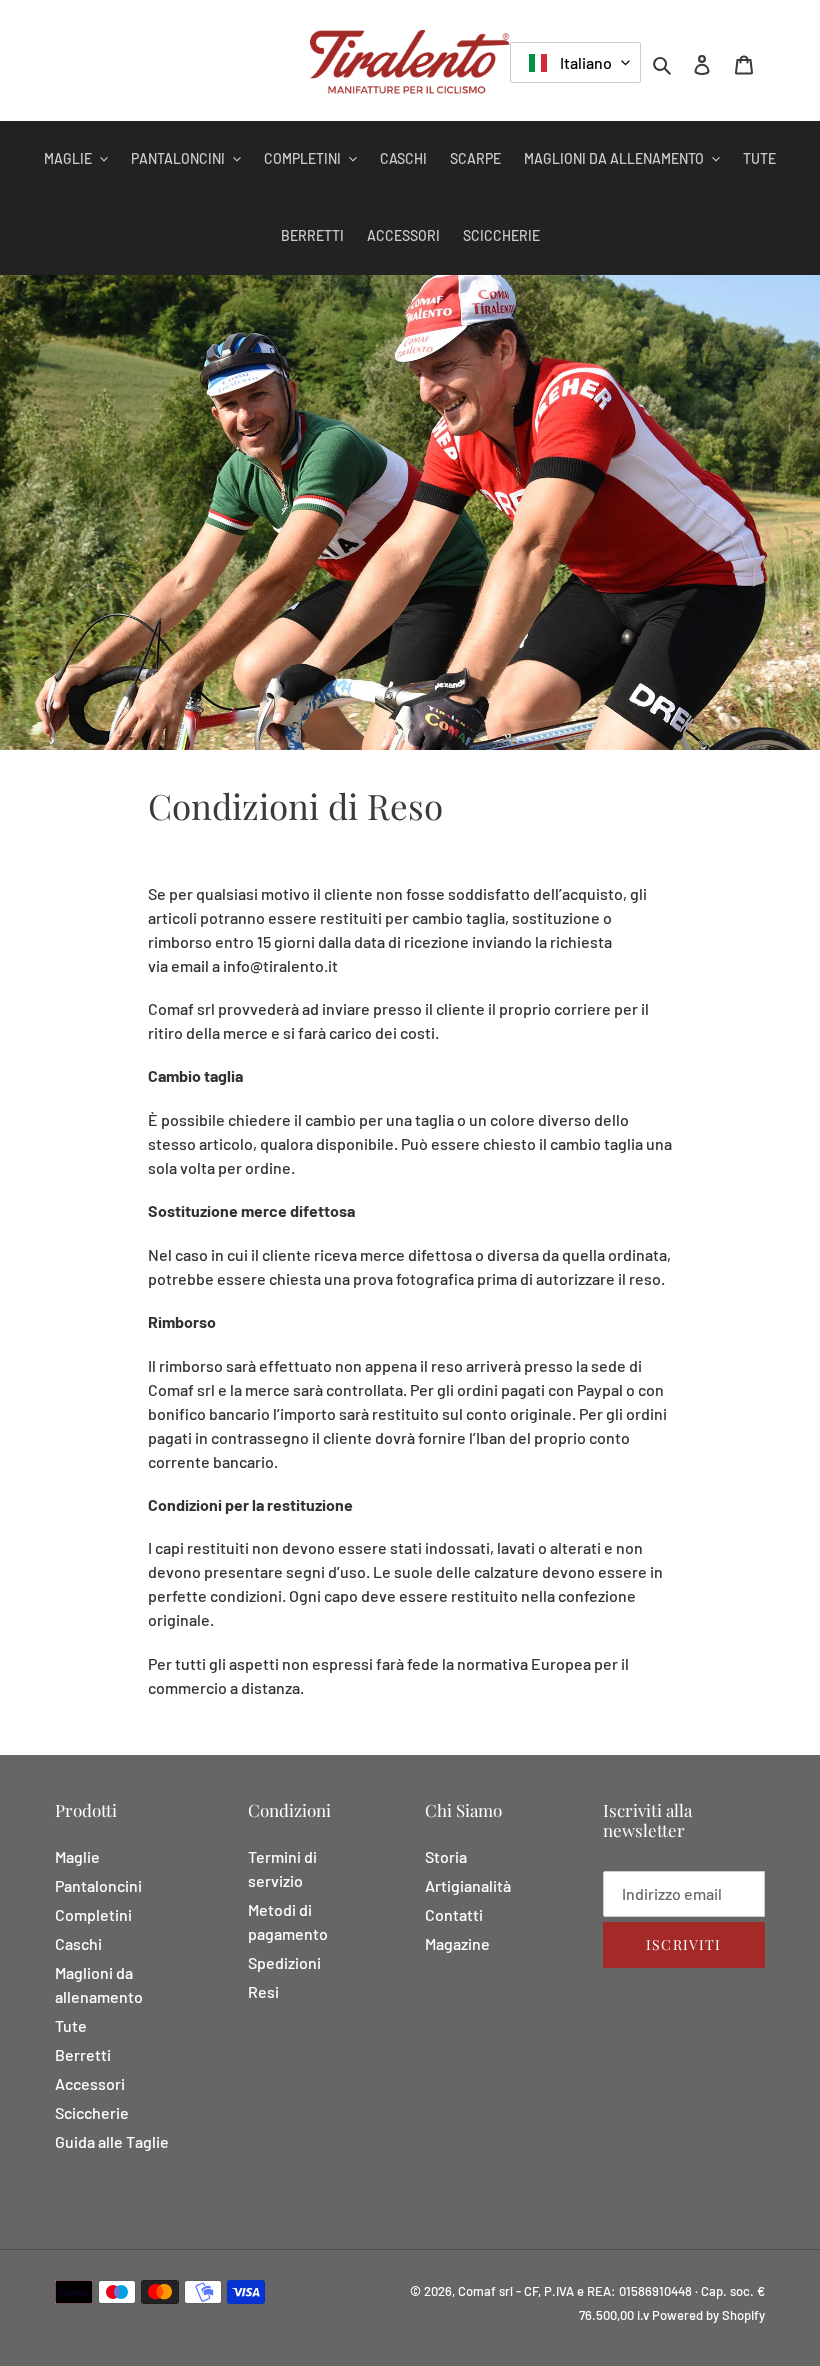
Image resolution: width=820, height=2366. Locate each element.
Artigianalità (468, 1885)
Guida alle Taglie (112, 2141)
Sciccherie (92, 2112)
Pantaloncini (98, 1885)
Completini (93, 1914)
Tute (71, 2025)
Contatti (454, 1914)
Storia (446, 1856)
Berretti (83, 2054)
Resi (263, 1991)
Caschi (78, 1943)
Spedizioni (284, 1962)
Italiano (584, 62)
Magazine (457, 1943)
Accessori (90, 2083)
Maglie (77, 1856)
